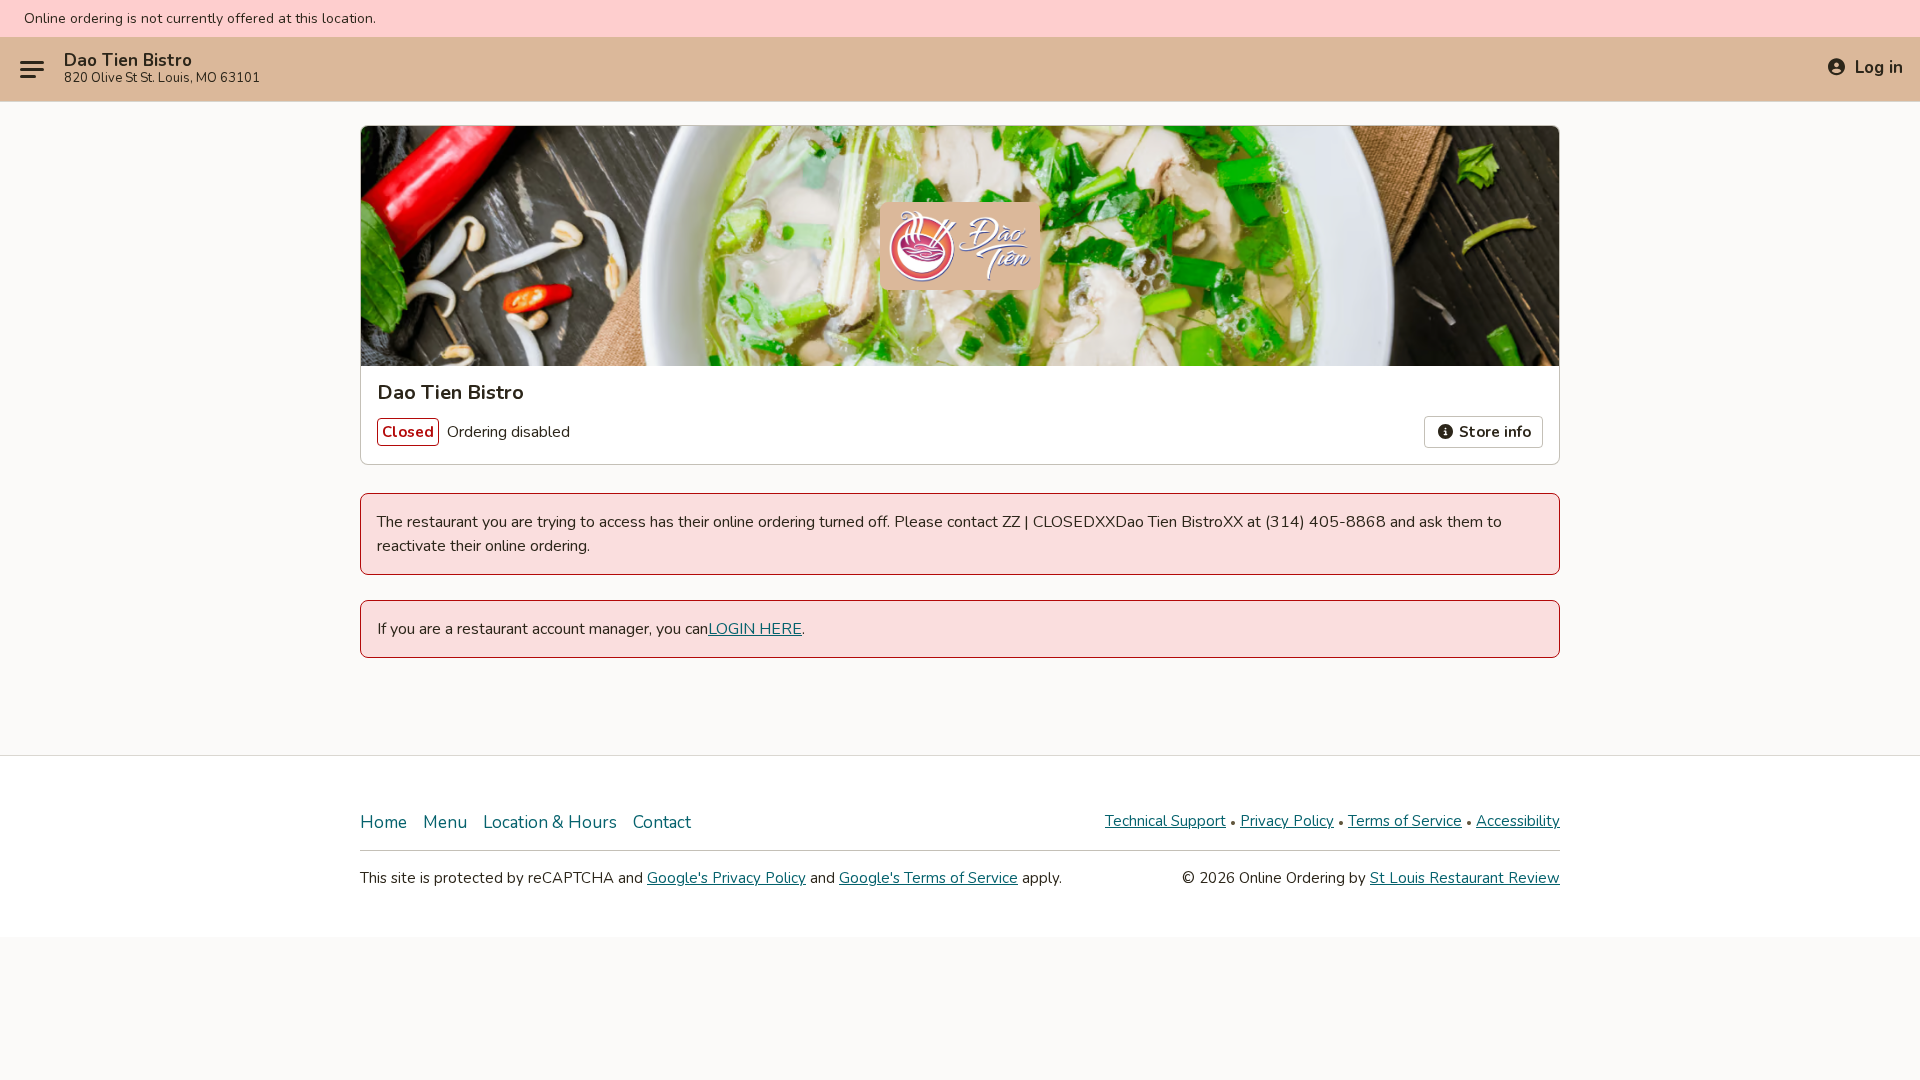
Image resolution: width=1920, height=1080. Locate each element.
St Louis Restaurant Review (1465, 878)
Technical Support (1165, 821)
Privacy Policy (1287, 821)
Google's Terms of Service (928, 878)
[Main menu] (32, 69)
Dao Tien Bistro (128, 61)
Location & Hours (550, 822)
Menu (445, 822)
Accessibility (1518, 821)
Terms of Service (1405, 821)
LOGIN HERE (755, 629)
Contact (662, 822)
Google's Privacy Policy (726, 878)
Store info (1493, 432)
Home (383, 822)
